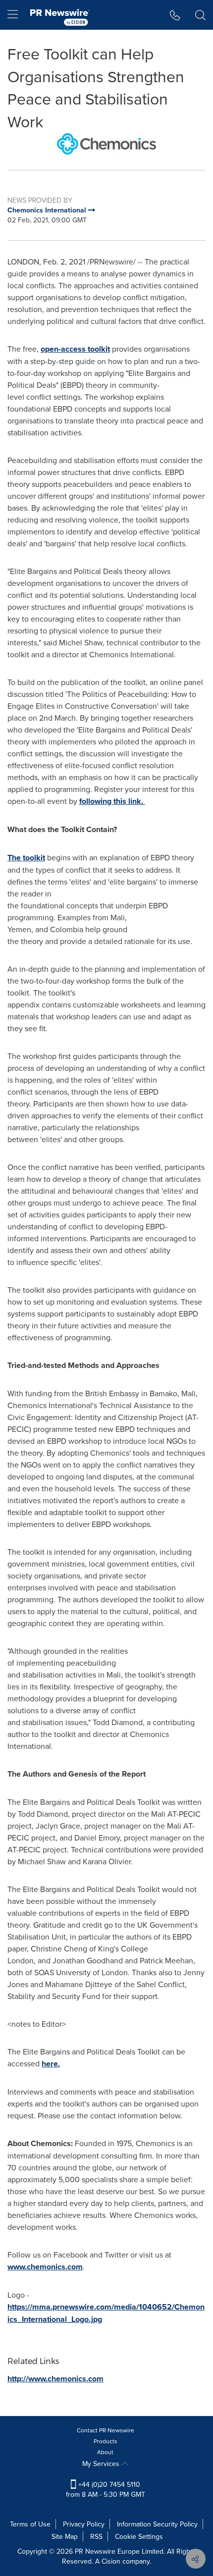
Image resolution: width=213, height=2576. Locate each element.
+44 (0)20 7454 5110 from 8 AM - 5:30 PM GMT (106, 2489)
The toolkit (26, 858)
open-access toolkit (75, 349)
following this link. (112, 801)
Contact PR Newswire (106, 2430)
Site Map (65, 2536)
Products (106, 2441)
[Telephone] (175, 15)
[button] (106, 144)
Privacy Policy (84, 2524)
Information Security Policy (157, 2524)
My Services (102, 2464)
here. (51, 2064)
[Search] (200, 15)
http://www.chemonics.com (55, 2379)
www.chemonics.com (45, 2267)
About (105, 2452)
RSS (96, 2536)
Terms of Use (30, 2524)
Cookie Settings (139, 2536)
